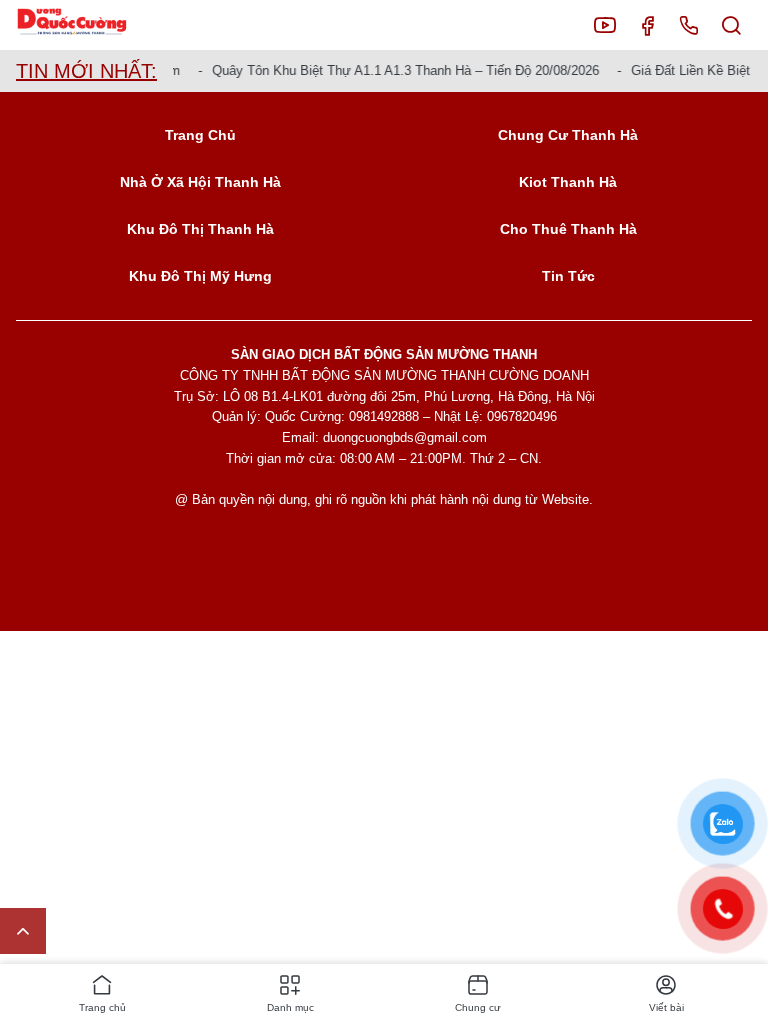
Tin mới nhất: (86, 71)
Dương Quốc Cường (87, 25)
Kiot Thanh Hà (568, 182)
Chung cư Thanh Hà (568, 135)
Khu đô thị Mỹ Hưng (200, 276)
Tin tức (568, 276)
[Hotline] (689, 25)
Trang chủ (200, 135)
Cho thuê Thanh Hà (568, 229)
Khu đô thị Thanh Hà (200, 229)
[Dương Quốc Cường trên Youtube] (605, 25)
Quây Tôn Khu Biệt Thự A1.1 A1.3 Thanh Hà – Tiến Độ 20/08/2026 (399, 70)
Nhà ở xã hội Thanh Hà (200, 182)
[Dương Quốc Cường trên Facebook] (647, 25)
